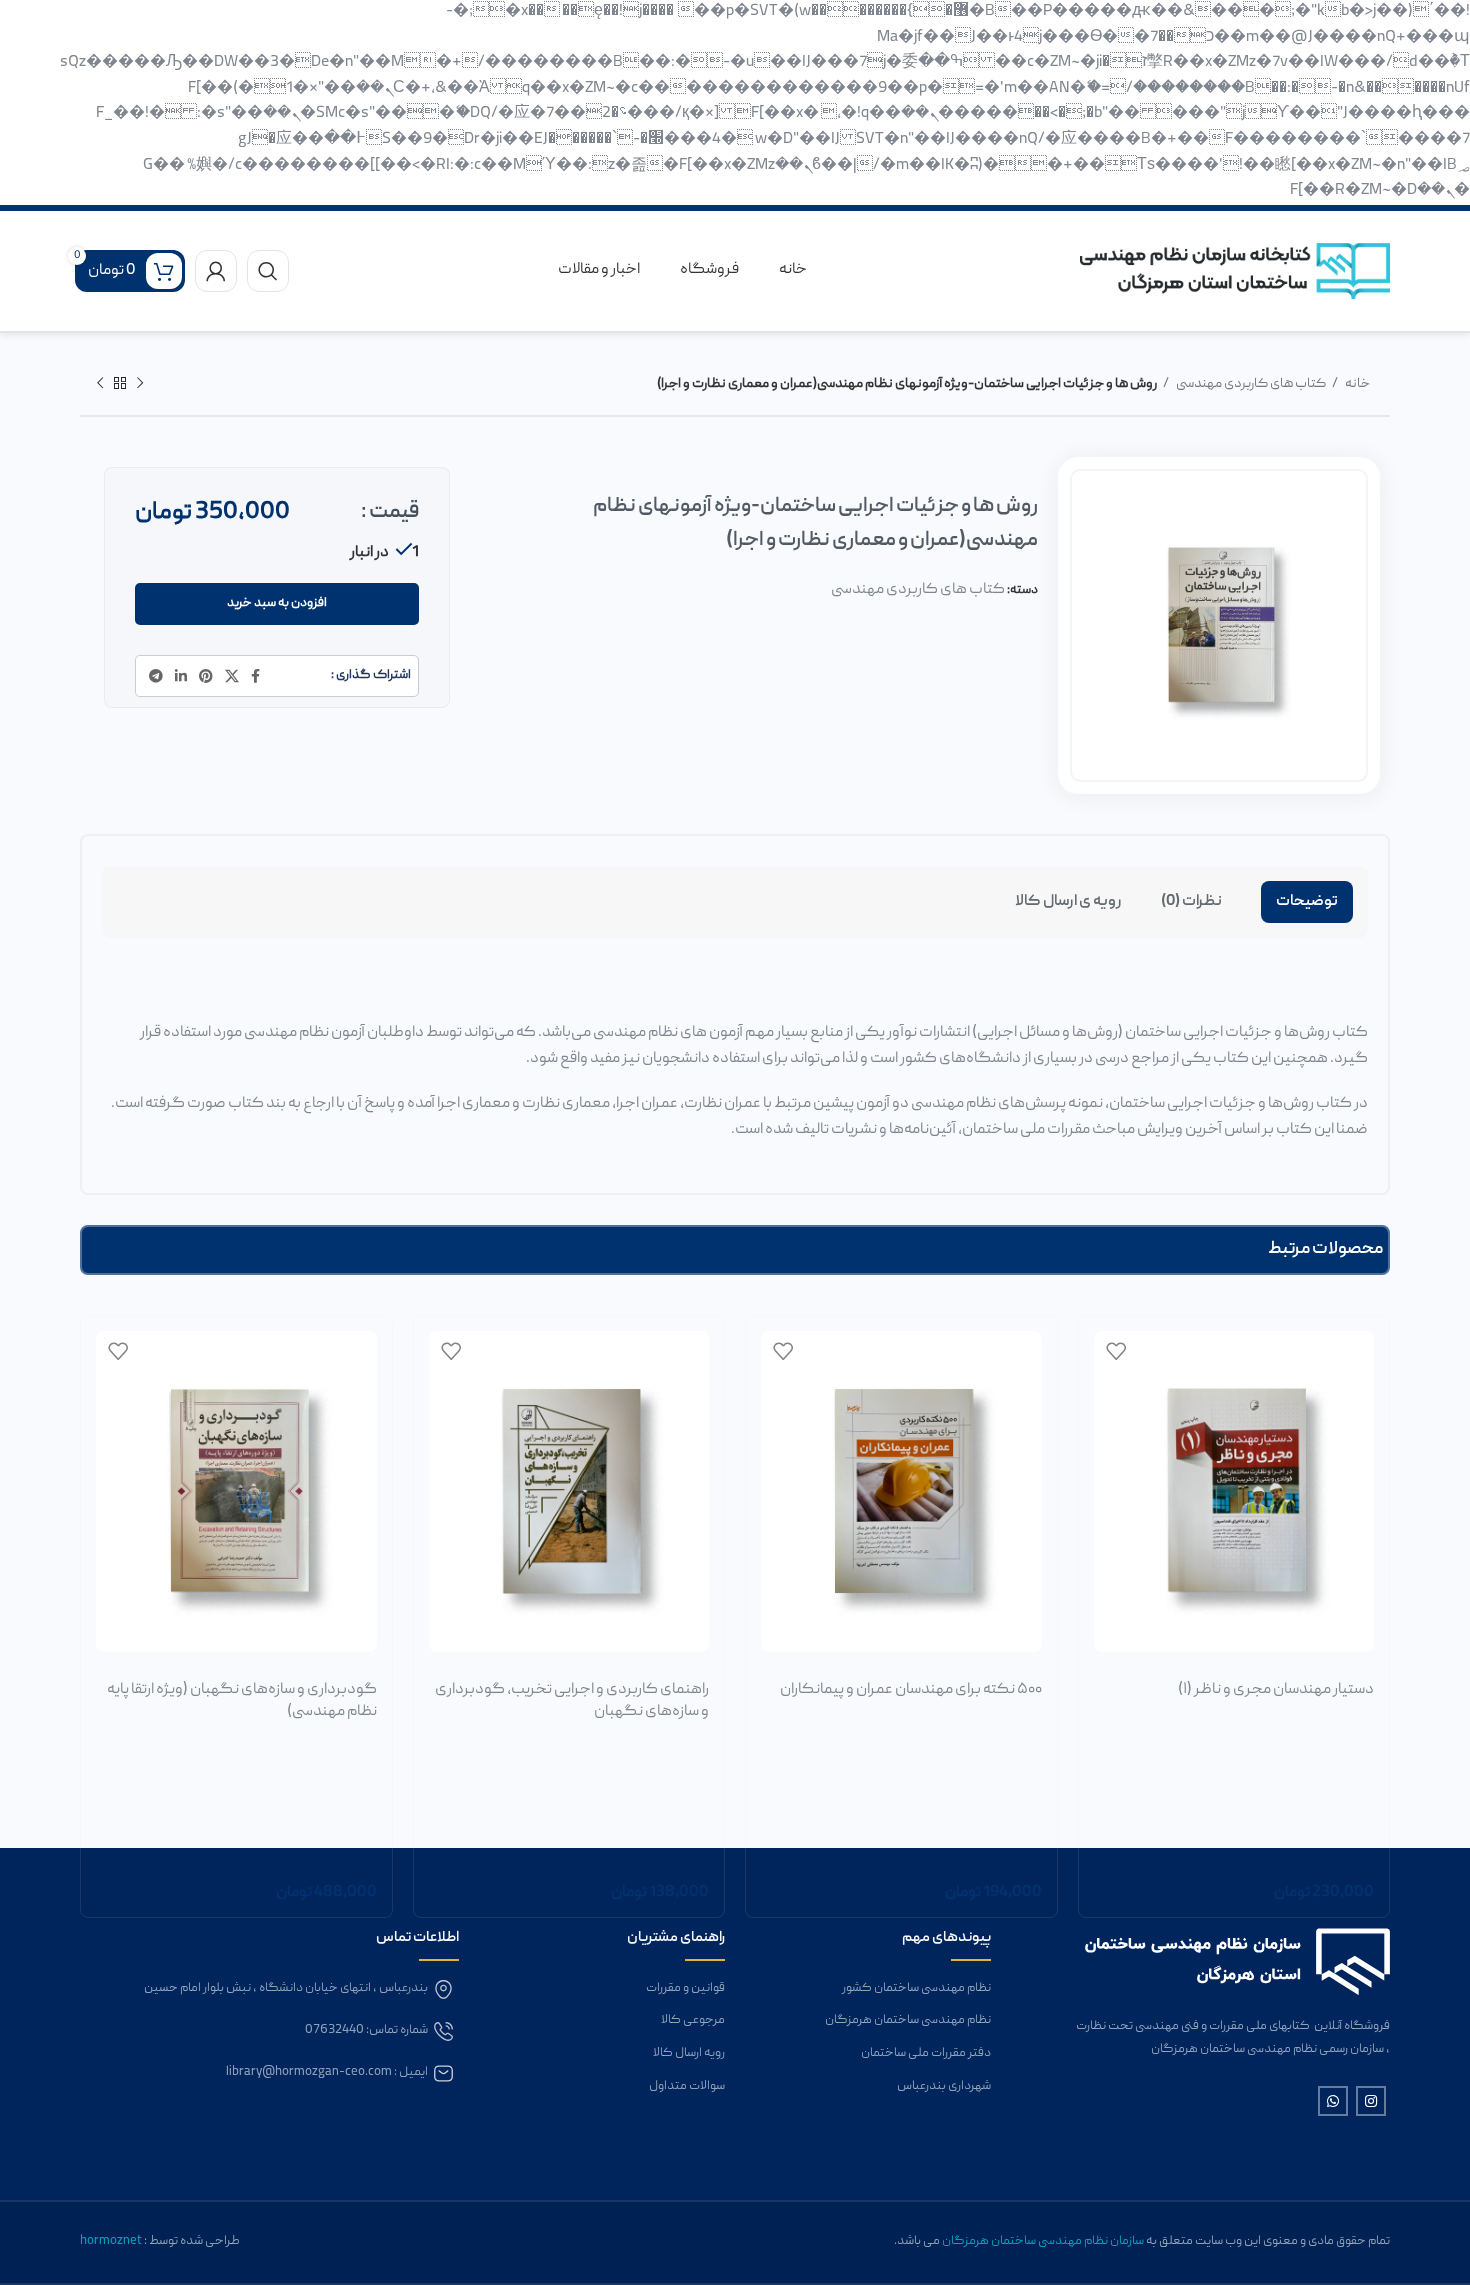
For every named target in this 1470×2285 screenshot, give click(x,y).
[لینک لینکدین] (181, 676)
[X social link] (232, 676)
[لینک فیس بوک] (255, 676)
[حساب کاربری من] (216, 271)
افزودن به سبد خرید (277, 603)
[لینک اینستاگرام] (1371, 2101)
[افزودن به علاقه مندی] (1116, 1350)
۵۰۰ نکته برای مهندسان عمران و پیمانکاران (911, 1690)
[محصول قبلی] (140, 384)
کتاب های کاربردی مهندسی (1250, 384)
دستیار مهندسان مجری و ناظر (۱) (1276, 1690)
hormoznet (112, 2241)
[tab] (1307, 902)
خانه (1356, 384)
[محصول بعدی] (100, 384)
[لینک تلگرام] (156, 676)
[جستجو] (268, 271)
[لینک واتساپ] (1333, 2101)
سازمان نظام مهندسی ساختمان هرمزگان (1043, 2241)
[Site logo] (1235, 272)
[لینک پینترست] (206, 676)
